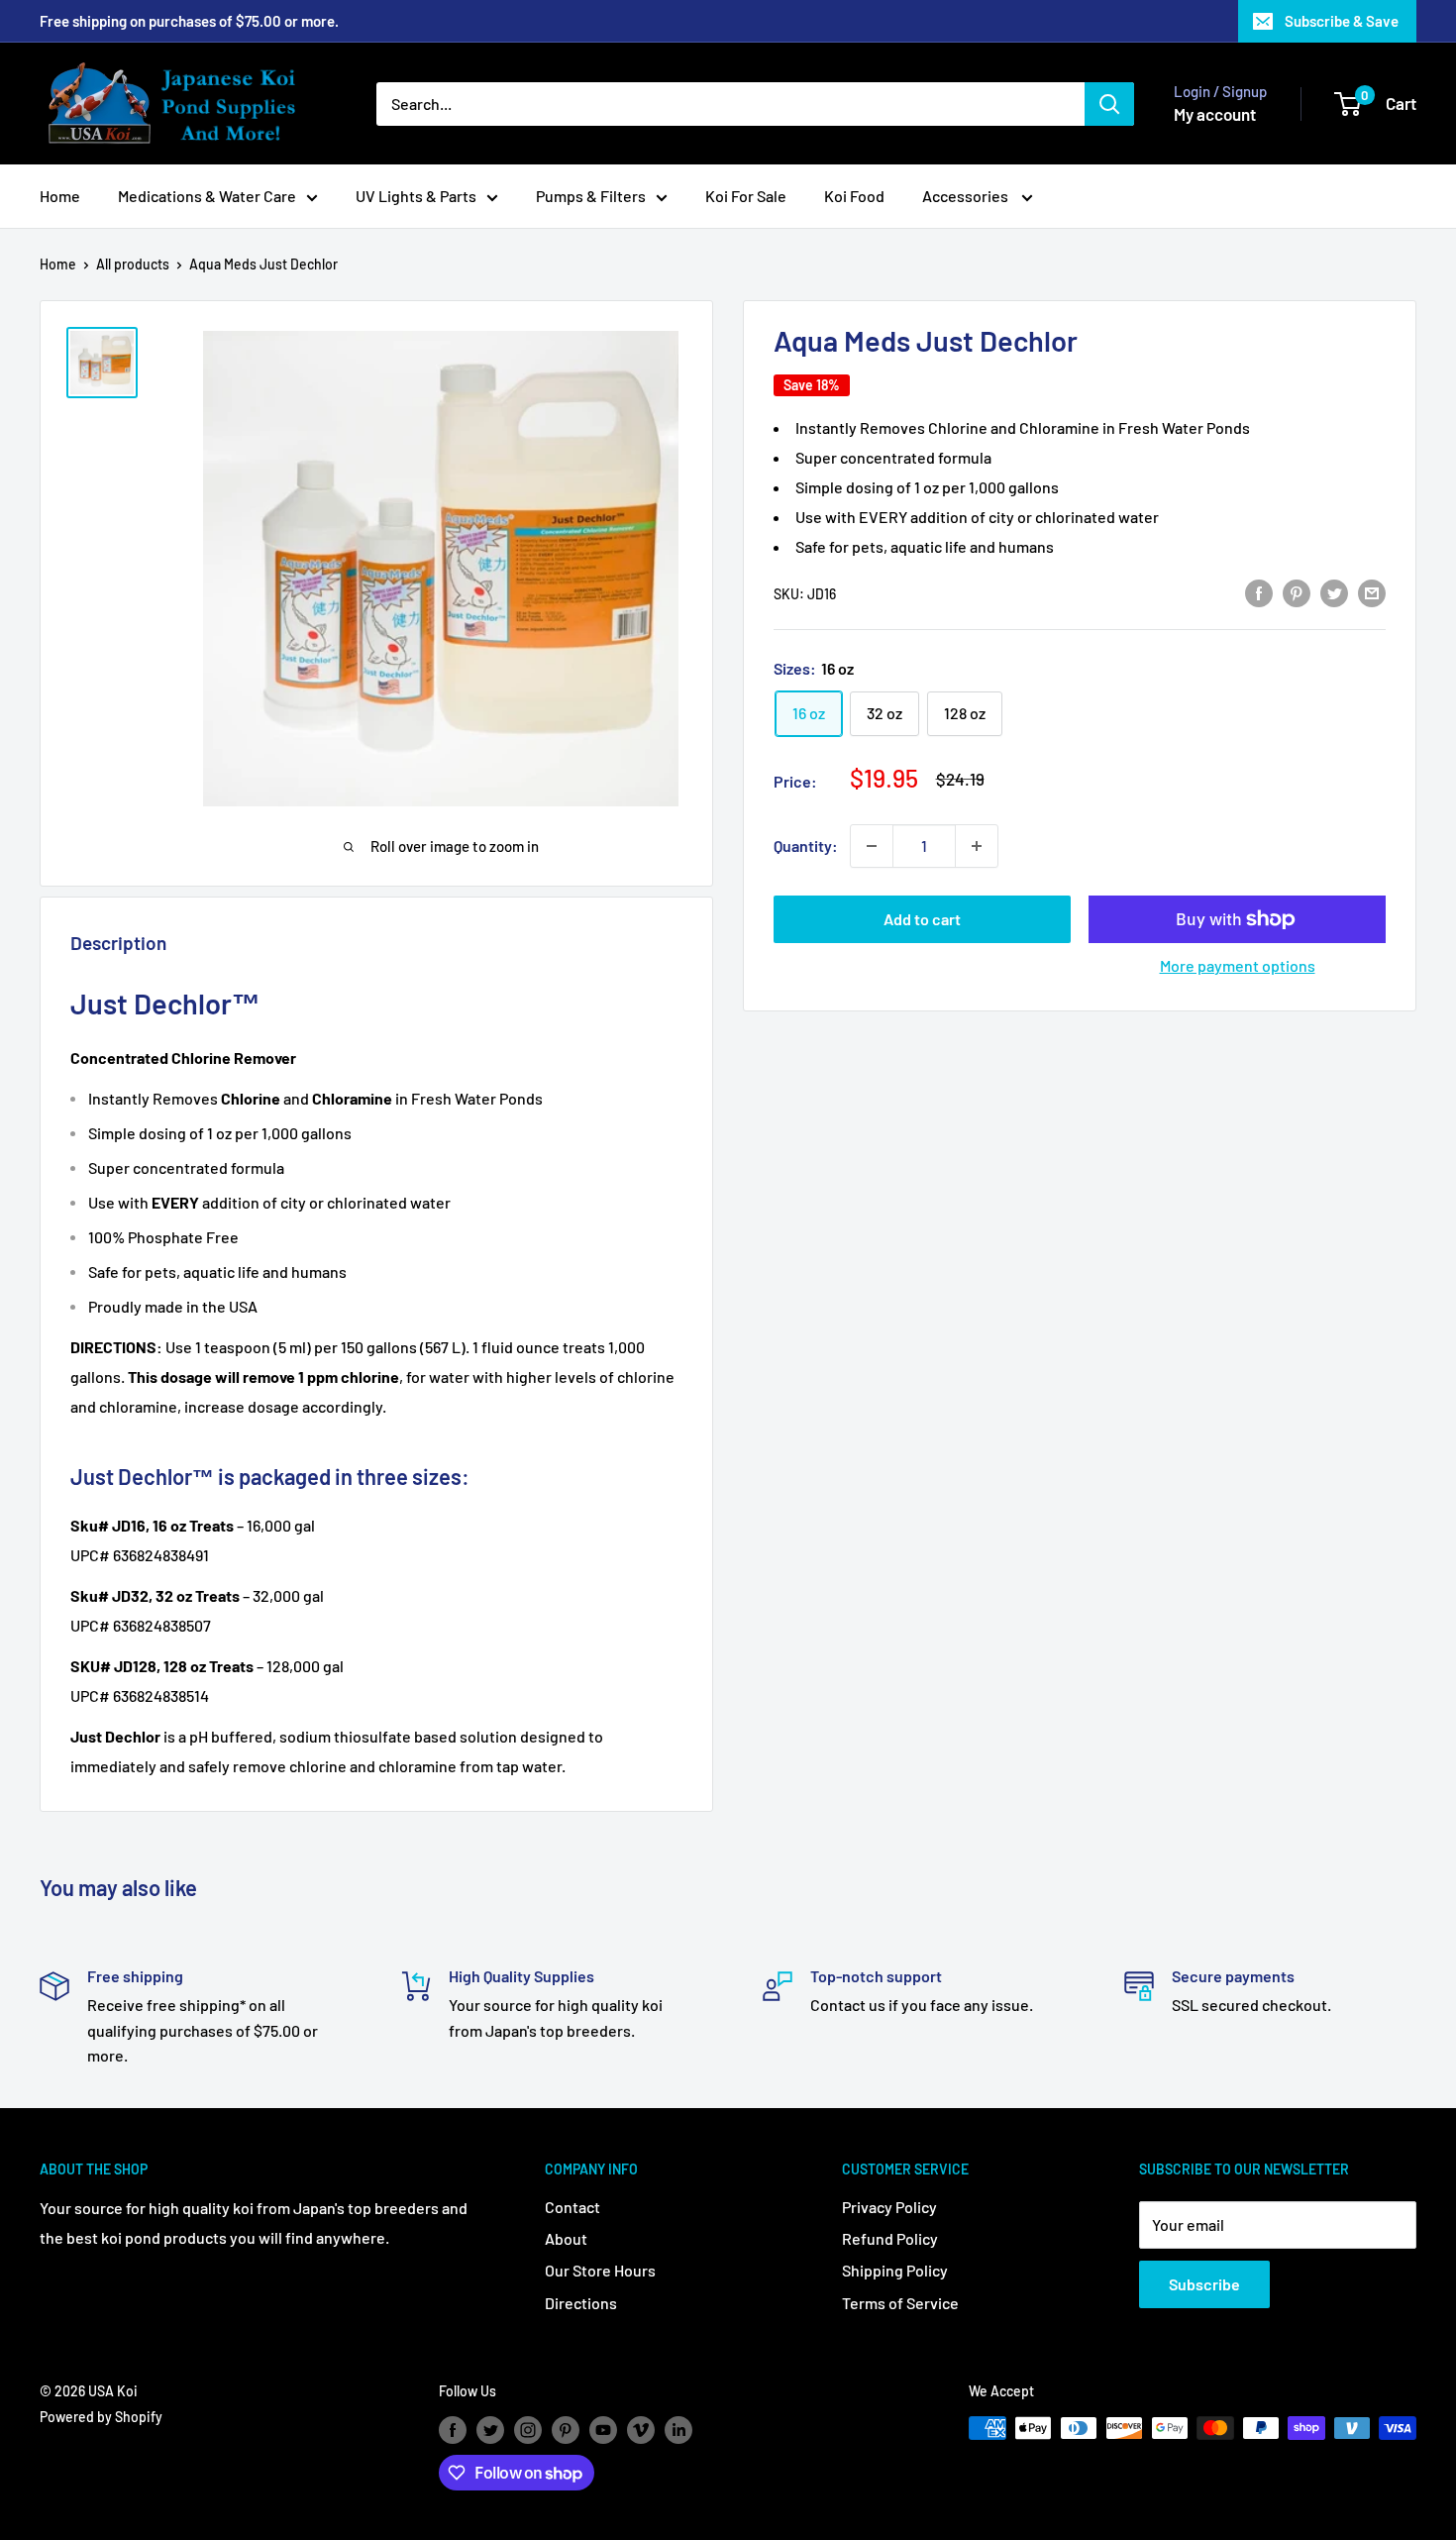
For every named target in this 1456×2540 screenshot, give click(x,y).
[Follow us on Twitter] (490, 2430)
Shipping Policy (895, 2270)
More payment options (1238, 965)
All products (133, 264)
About (566, 2238)
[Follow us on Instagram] (528, 2430)
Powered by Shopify (101, 2417)
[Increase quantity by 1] (977, 846)
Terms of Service (900, 2303)
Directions (581, 2303)
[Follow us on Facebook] (453, 2430)
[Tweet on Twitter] (1334, 592)
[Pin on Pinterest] (1297, 592)
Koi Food (854, 196)
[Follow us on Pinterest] (566, 2430)
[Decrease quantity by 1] (872, 846)
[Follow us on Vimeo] (641, 2430)
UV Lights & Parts (416, 196)
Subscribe (1204, 2284)
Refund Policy (890, 2238)
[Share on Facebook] (1259, 592)
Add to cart (922, 919)
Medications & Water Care (207, 196)
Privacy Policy (889, 2207)
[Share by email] (1372, 592)
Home (60, 196)
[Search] (1109, 104)
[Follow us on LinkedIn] (678, 2430)
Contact (572, 2207)
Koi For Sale (746, 196)
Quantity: (806, 846)
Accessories (967, 196)
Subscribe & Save (1342, 21)
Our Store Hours (600, 2270)
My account (1215, 114)
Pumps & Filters (591, 196)
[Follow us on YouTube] (603, 2430)
